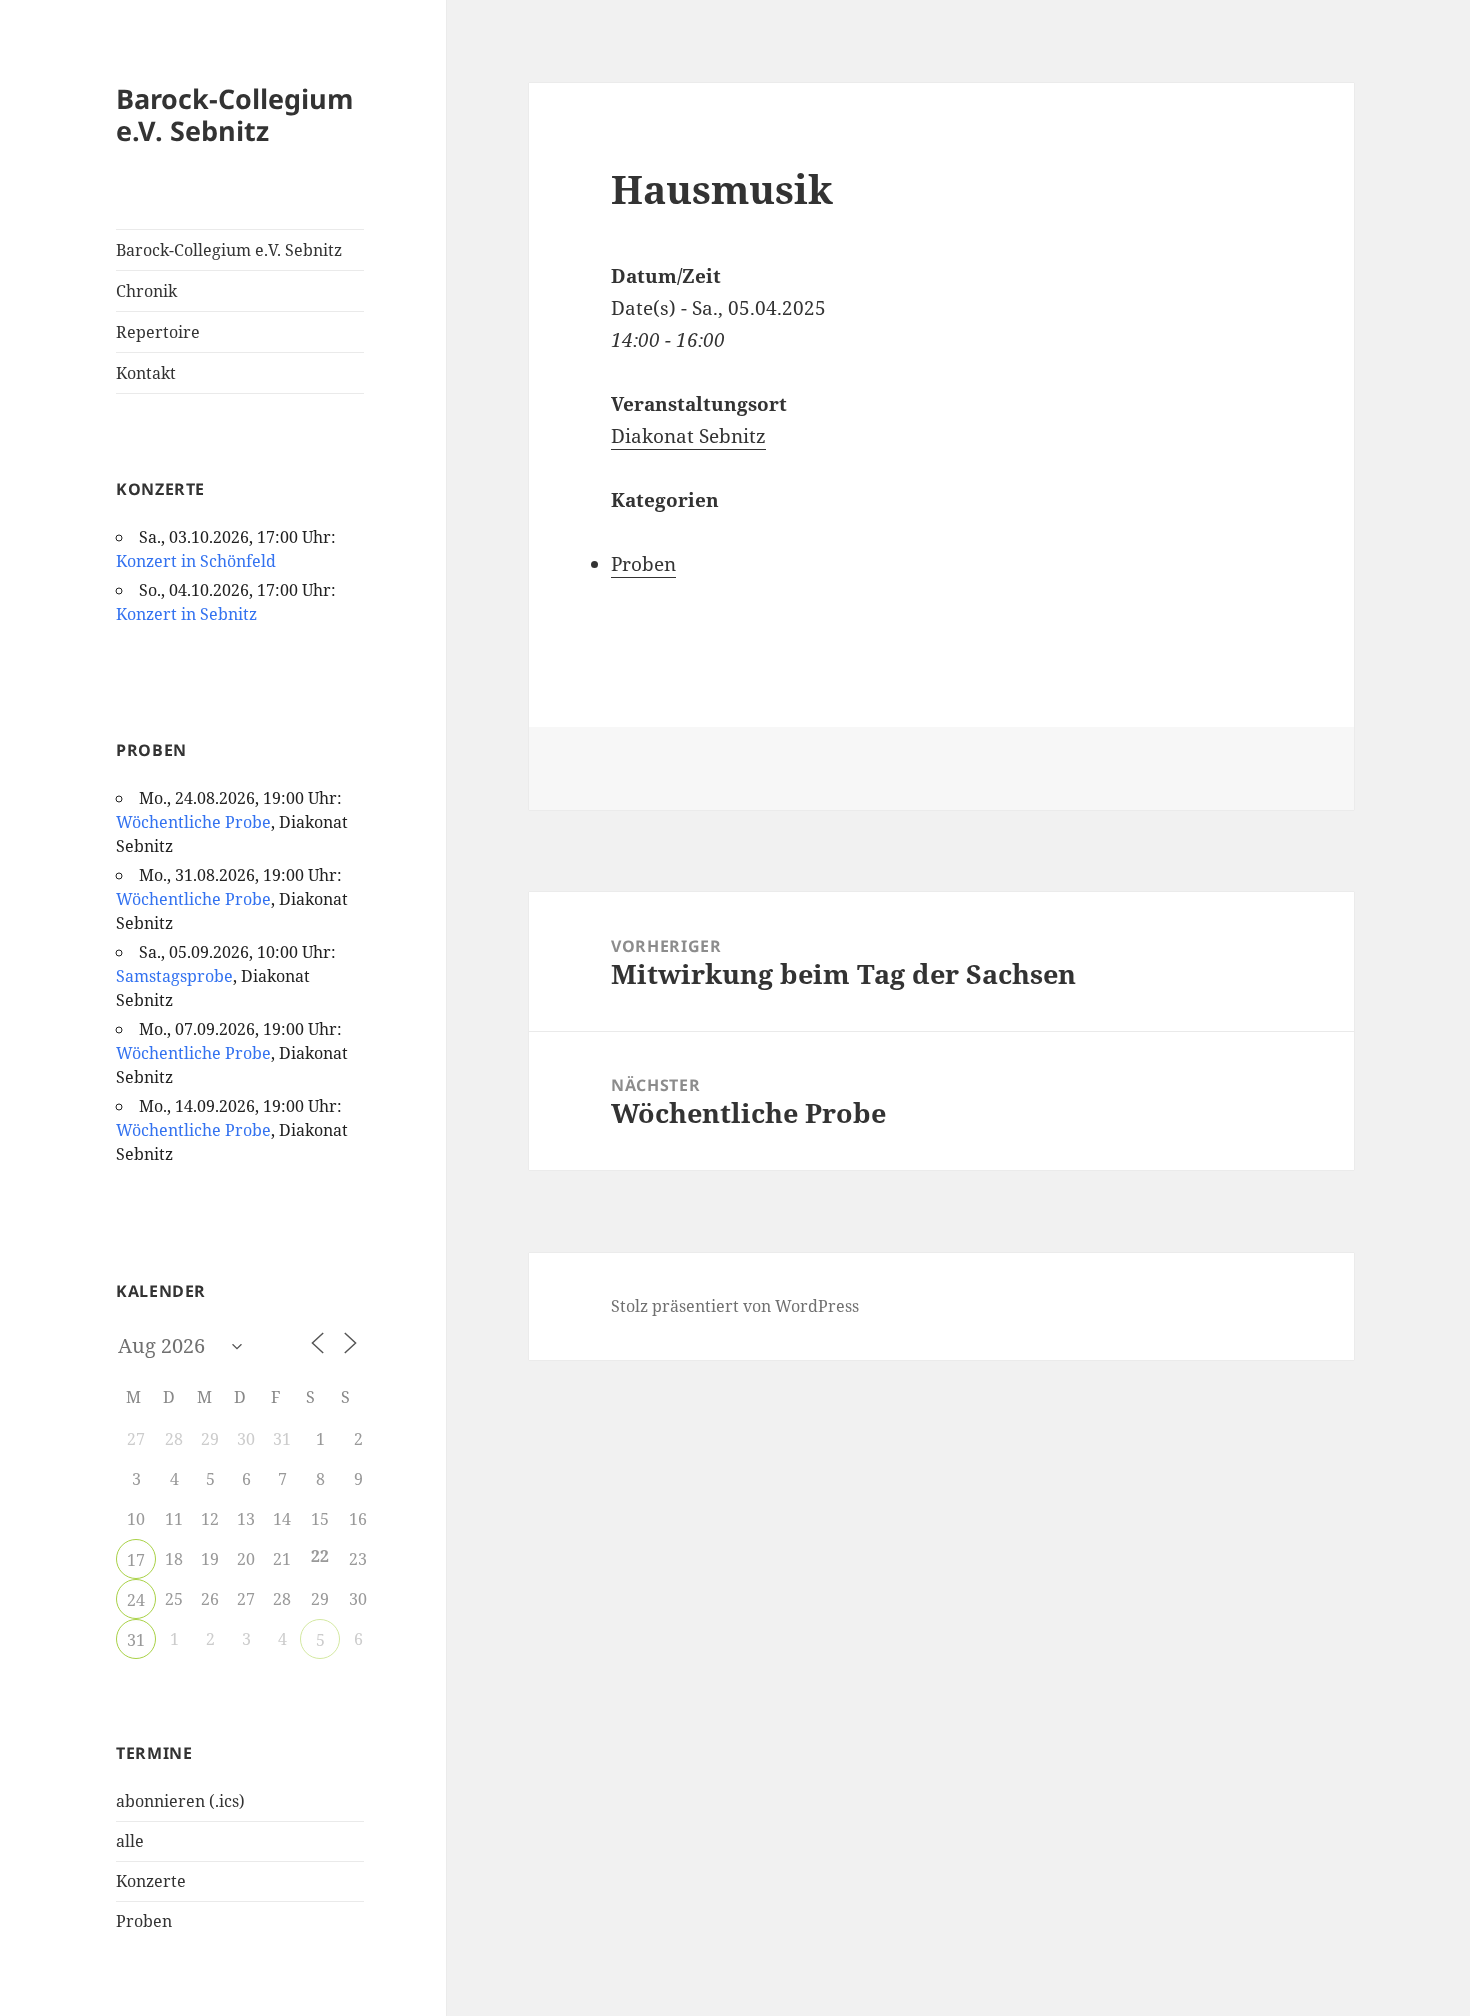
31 (136, 1640)
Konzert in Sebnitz (186, 614)
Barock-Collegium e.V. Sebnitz (235, 114)
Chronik (146, 291)
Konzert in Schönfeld (196, 561)
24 (136, 1600)
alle (130, 1841)
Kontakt (146, 373)
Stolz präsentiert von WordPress (735, 1306)
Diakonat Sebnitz (688, 436)
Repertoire (158, 332)
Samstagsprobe (174, 976)
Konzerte (151, 1881)
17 (136, 1560)
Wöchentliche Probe (193, 822)
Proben (144, 1921)
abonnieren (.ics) (180, 1801)
